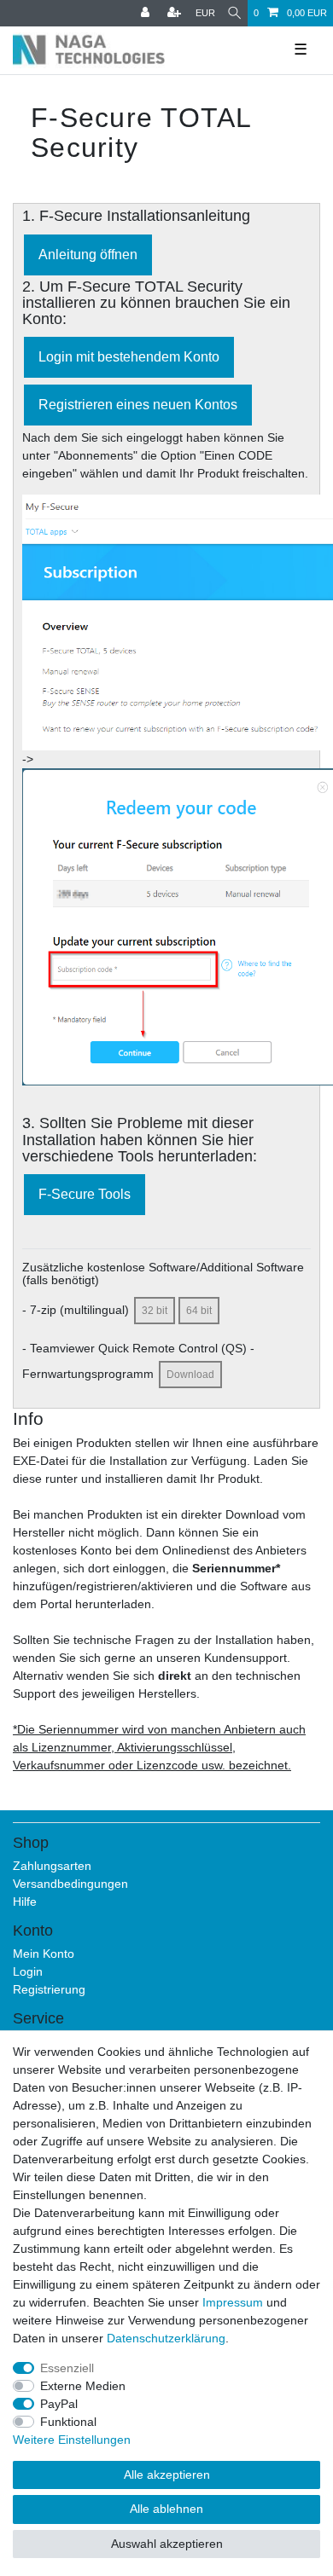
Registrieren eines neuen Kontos (138, 405)
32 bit (155, 1311)
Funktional (68, 2422)
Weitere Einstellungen (72, 2440)
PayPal (59, 2404)
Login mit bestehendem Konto (129, 357)
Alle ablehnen (166, 2509)
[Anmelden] (147, 13)
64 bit (199, 1311)
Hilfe (25, 1902)
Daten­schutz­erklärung (166, 2338)
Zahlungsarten (52, 1866)
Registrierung (49, 1989)
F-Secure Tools (85, 1194)
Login (28, 1971)
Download (190, 1375)
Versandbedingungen (70, 1884)
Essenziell (67, 2368)
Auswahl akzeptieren (167, 2544)
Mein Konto (44, 1954)
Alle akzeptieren (167, 2475)
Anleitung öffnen (88, 255)
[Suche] (234, 13)
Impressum (233, 2302)
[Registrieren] (176, 13)
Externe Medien (83, 2386)
